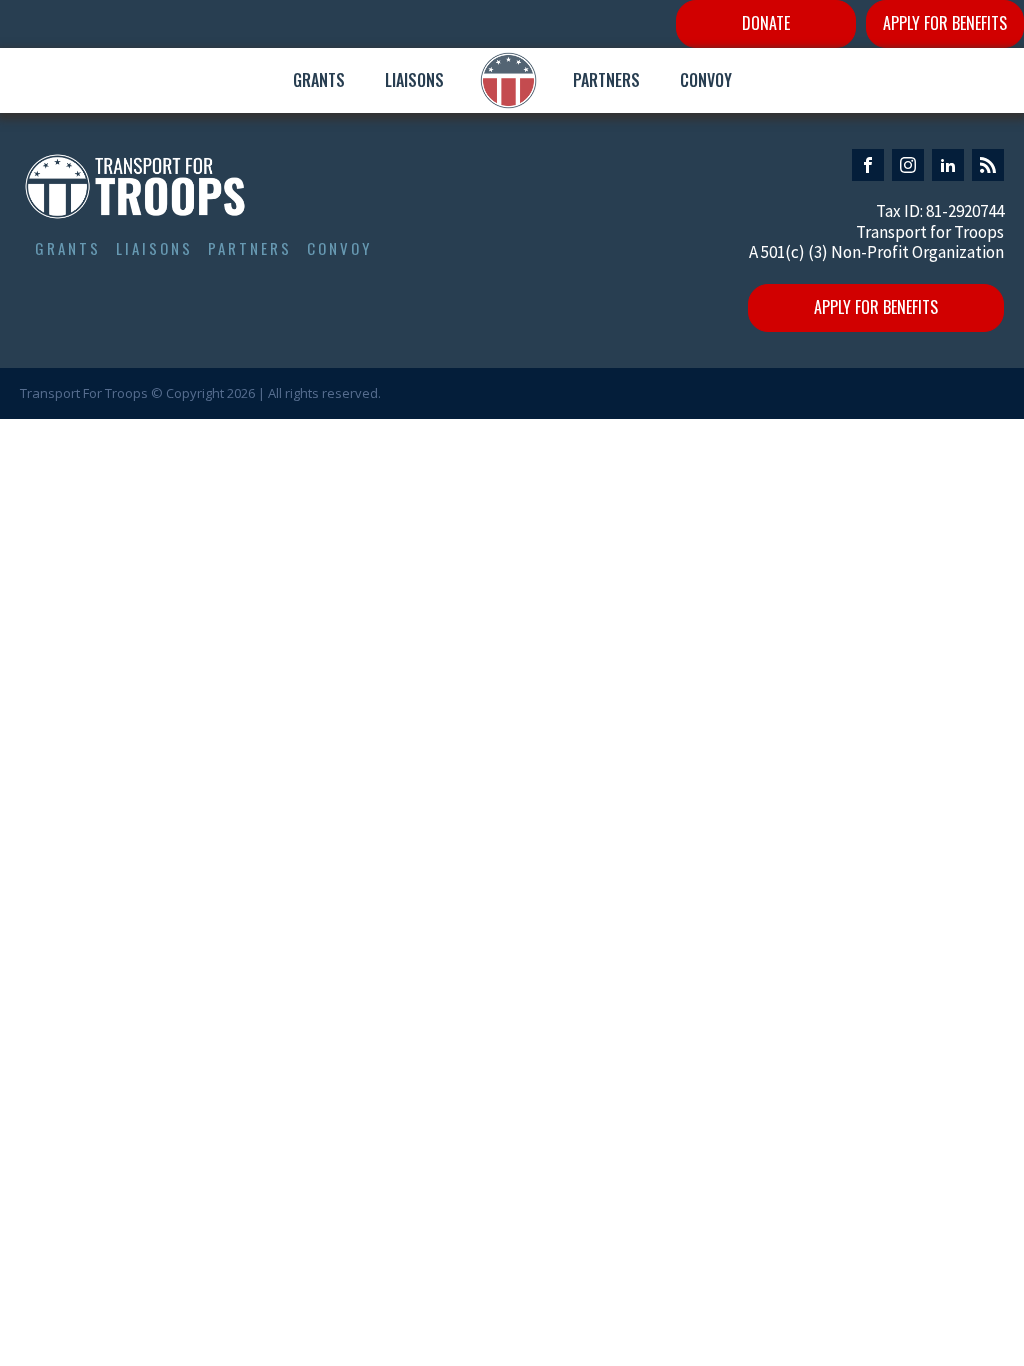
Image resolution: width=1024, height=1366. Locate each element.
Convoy (706, 80)
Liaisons (414, 80)
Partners (606, 80)
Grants (319, 80)
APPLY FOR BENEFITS (945, 23)
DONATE (766, 23)
